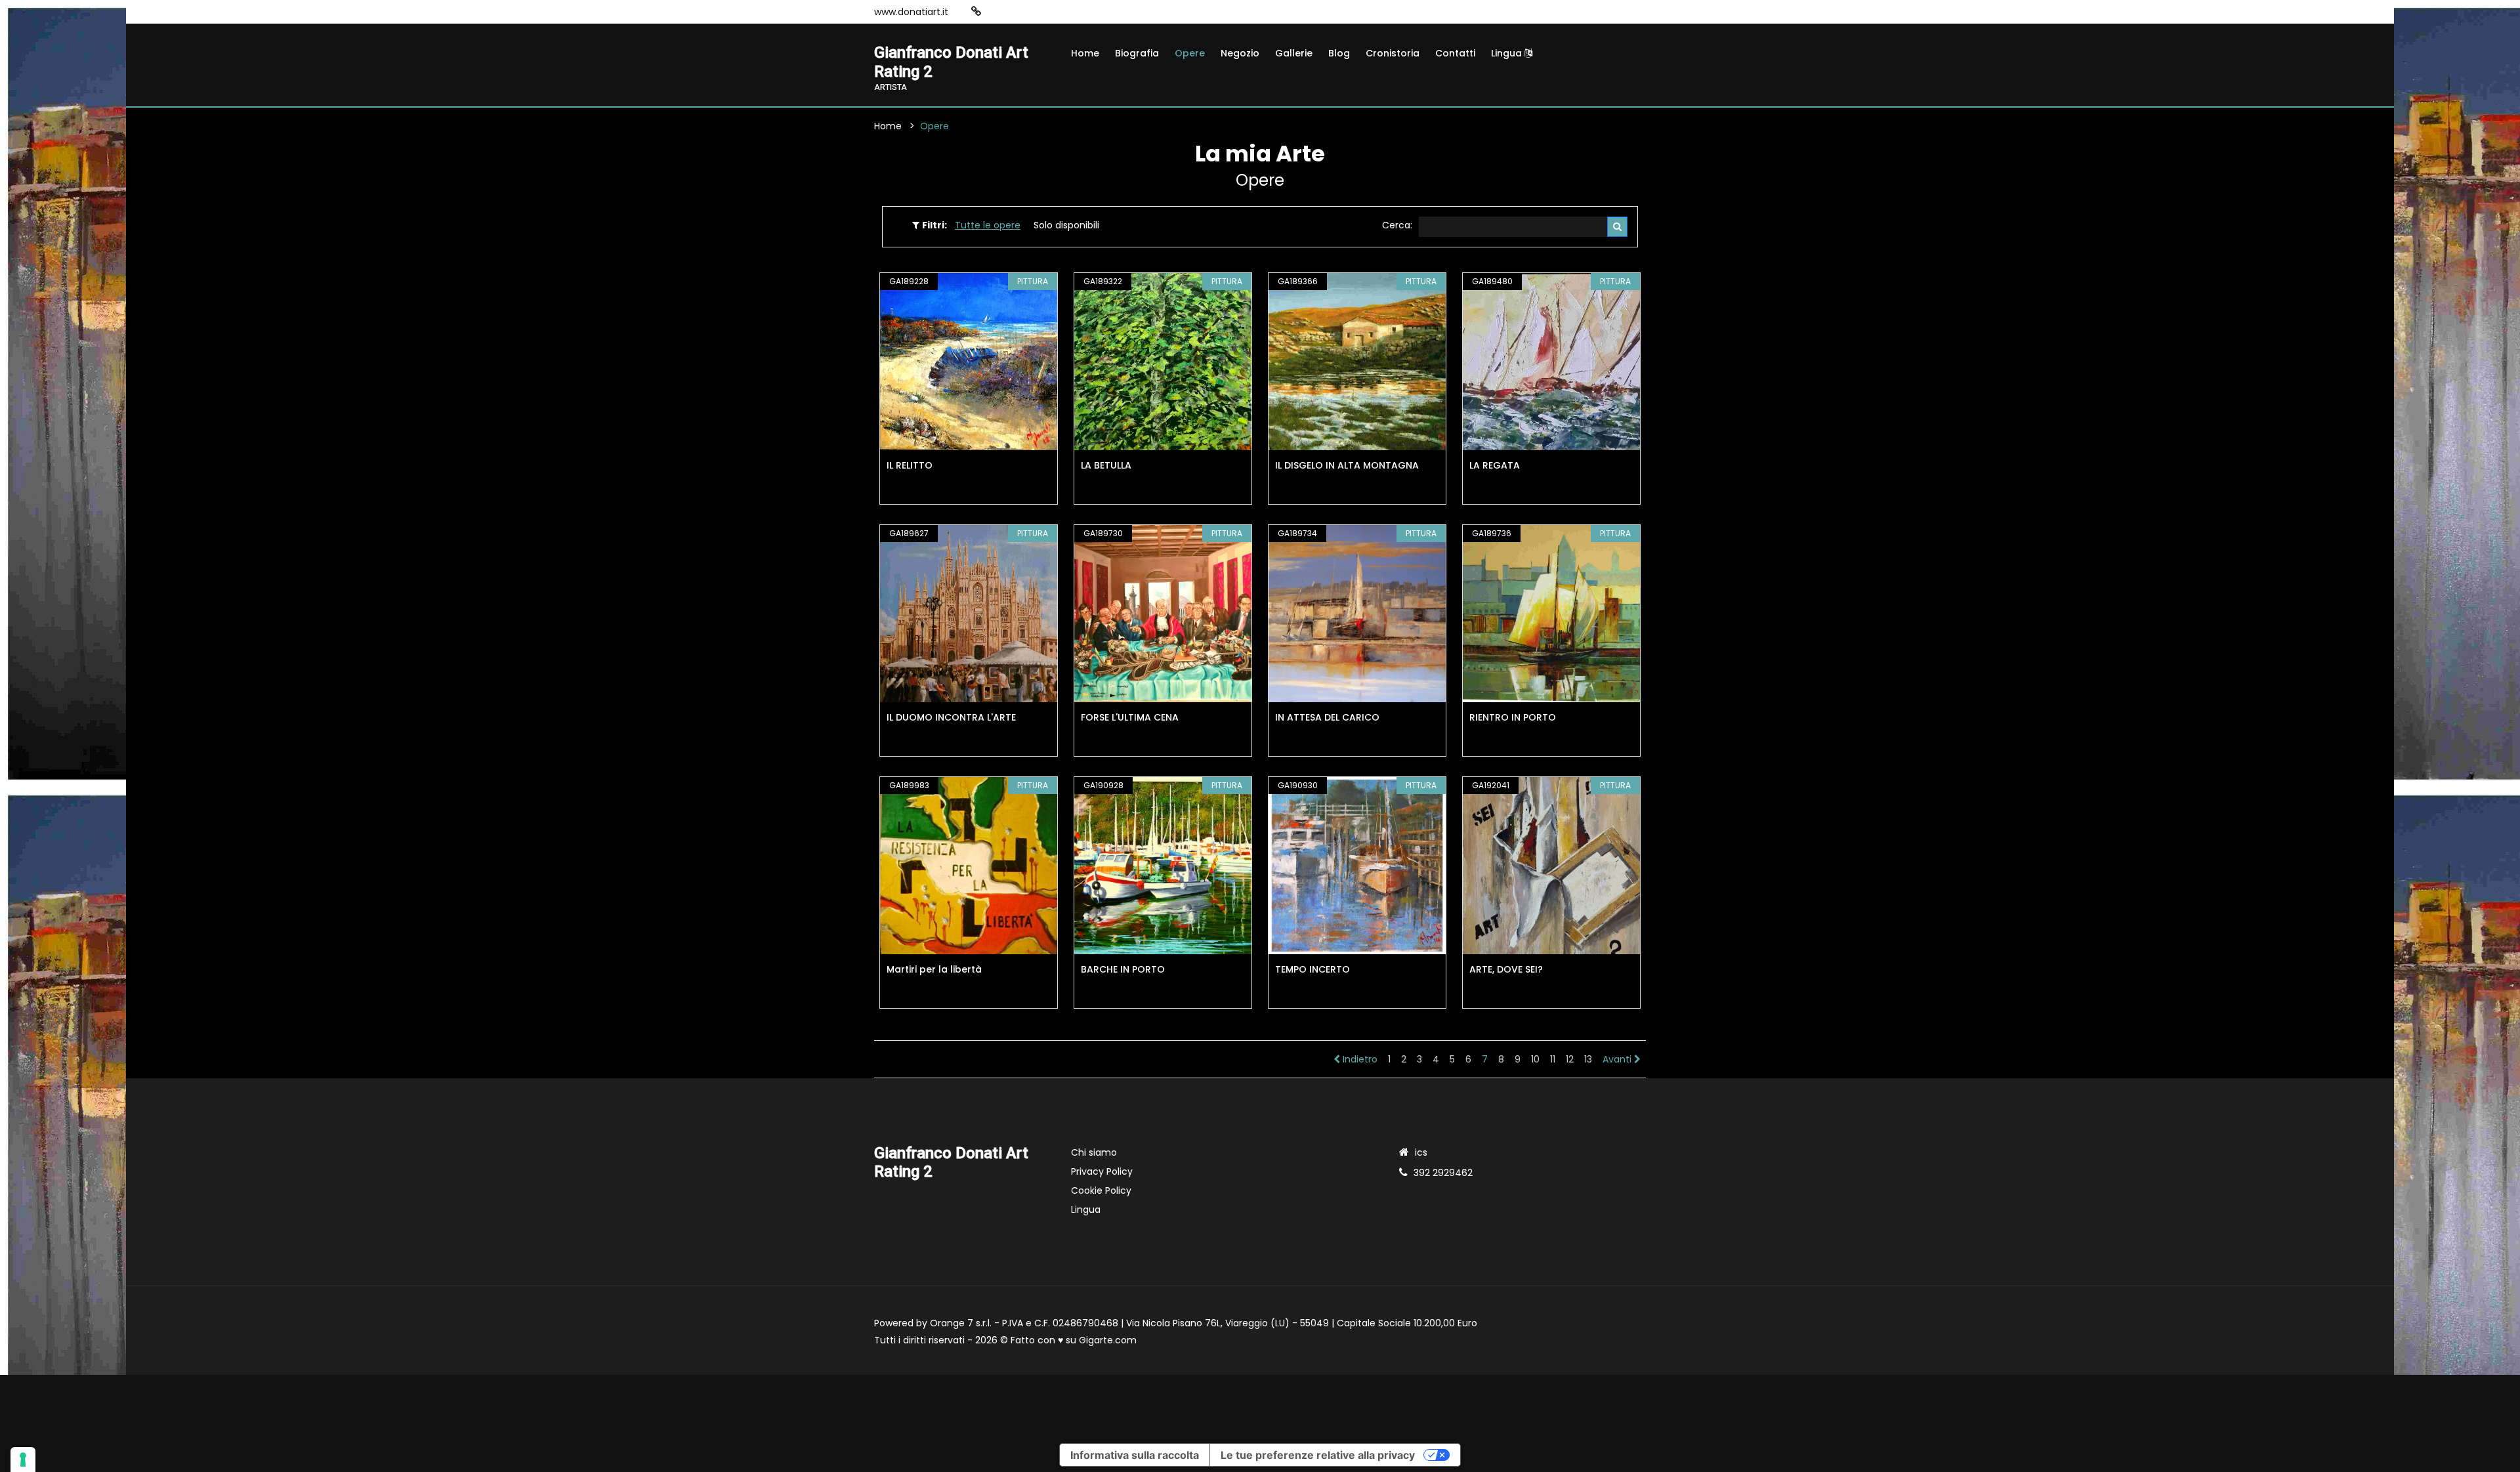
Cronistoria (1393, 53)
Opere (1190, 53)
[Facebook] (1017, 12)
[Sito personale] (976, 11)
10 (1535, 1059)
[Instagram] (997, 12)
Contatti (1455, 53)
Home (1085, 53)
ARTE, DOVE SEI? (1506, 969)
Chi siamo (1094, 1152)
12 (1570, 1059)
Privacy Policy (1102, 1171)
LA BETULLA (1106, 465)
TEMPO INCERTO (1312, 969)
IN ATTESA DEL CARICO (1327, 717)
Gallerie (1294, 53)
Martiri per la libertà (934, 969)
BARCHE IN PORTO (1123, 969)
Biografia (1137, 53)
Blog (1339, 53)
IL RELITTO (910, 465)
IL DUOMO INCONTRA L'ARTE (951, 717)
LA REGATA (1495, 465)
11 (1553, 1059)
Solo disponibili (1066, 225)
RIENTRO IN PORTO (1513, 717)
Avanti (1618, 1059)
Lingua (1508, 53)
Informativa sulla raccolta (1135, 1455)
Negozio (1240, 53)
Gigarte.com (1108, 1340)
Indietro (1359, 1059)
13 (1588, 1059)
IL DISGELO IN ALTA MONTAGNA (1347, 465)
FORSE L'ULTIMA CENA (1130, 717)
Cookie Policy (1101, 1190)
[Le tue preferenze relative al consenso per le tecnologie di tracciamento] (23, 1460)
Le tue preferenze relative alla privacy (1318, 1455)
